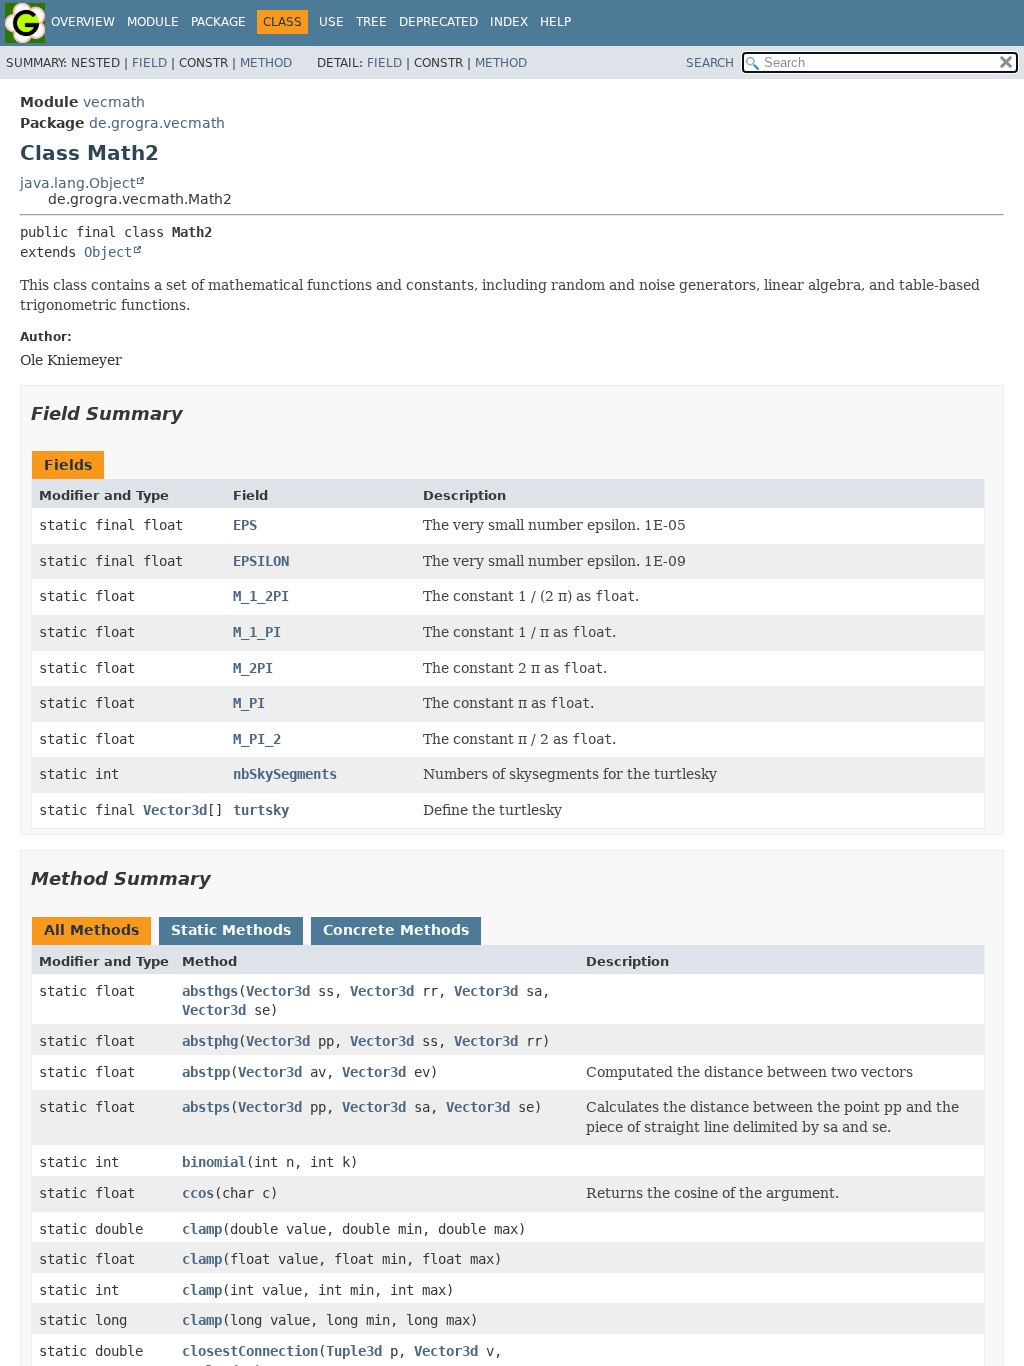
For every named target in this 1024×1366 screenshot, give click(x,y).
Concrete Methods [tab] (396, 930)
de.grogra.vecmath (157, 123)
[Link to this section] (197, 413)
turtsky (261, 810)
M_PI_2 (257, 739)
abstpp (206, 1072)
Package (218, 22)
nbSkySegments (285, 774)
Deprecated (438, 22)
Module (153, 22)
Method (266, 63)
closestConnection (250, 1351)
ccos (198, 1193)
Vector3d (175, 810)
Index (509, 22)
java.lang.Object (77, 183)
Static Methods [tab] (231, 930)
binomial (214, 1162)
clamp (202, 1229)
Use (331, 22)
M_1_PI (257, 632)
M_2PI (253, 668)
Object (108, 252)
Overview (83, 22)
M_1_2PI (261, 596)
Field (149, 63)
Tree (371, 22)
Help (555, 22)
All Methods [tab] (91, 930)
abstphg (210, 1041)
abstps (206, 1107)
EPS (245, 525)
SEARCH (710, 63)
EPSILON (261, 561)
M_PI (249, 703)
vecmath (114, 102)
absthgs (210, 991)
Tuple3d (354, 1351)
